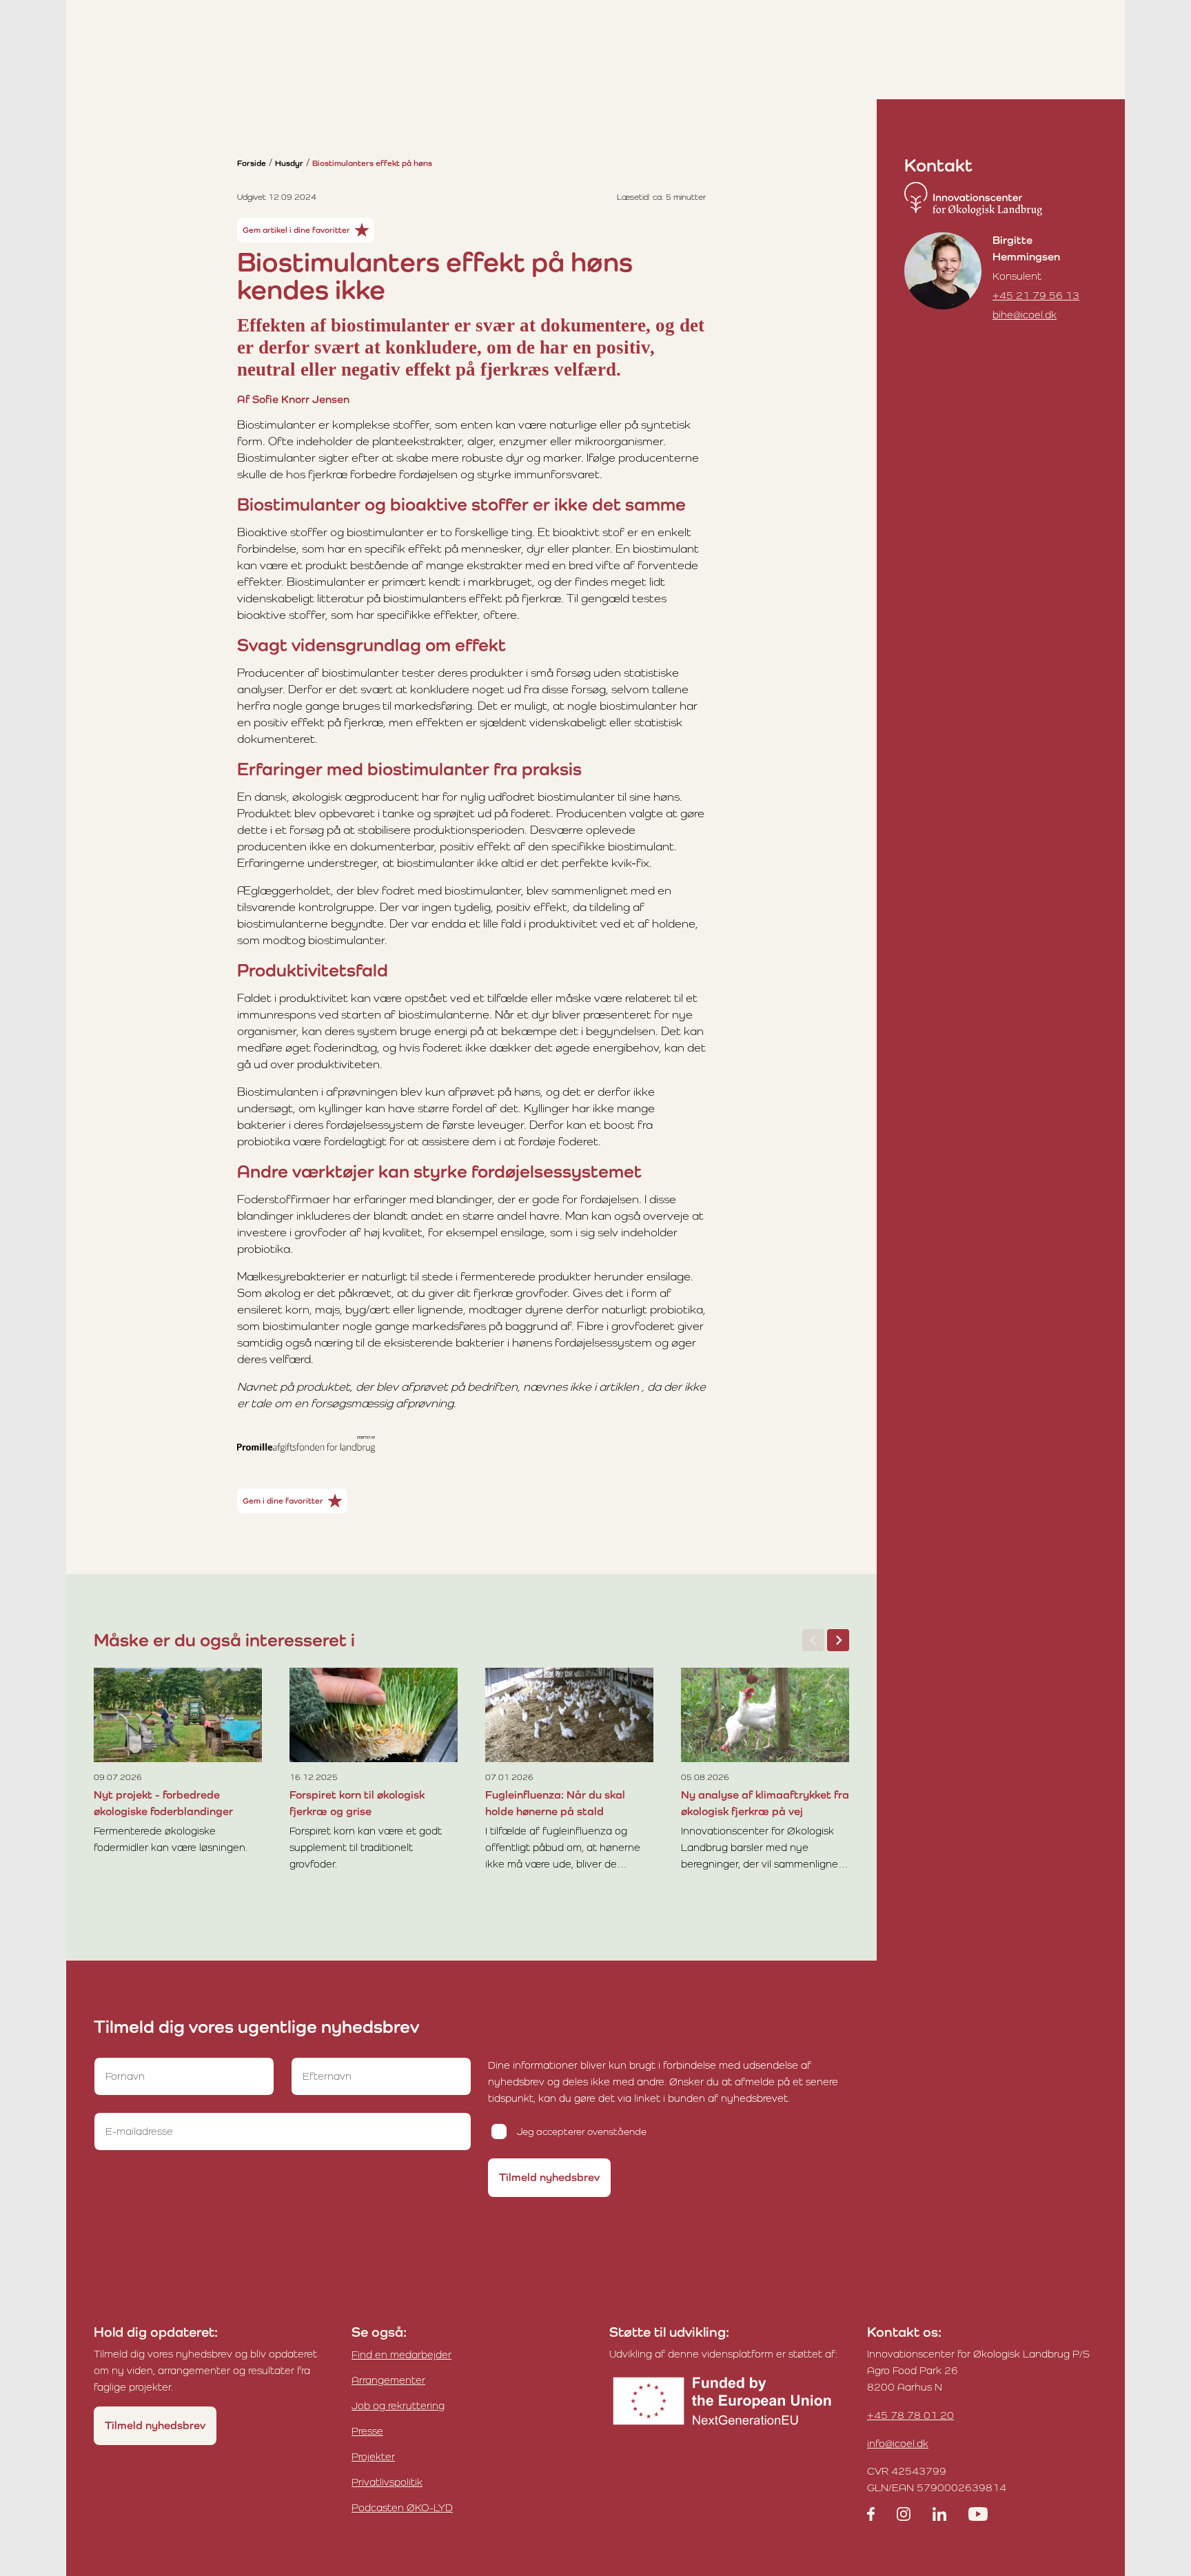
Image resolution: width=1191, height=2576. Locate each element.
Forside (252, 163)
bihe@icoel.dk (1025, 315)
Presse (367, 2431)
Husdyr (289, 163)
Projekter (373, 2456)
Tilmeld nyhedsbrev (549, 2177)
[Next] (838, 1640)
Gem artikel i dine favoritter (296, 230)
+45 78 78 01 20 (910, 2415)
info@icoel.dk (898, 2443)
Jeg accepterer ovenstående (582, 2132)
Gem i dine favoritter (283, 1501)
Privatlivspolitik (387, 2482)
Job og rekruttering (398, 2405)
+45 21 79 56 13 (1036, 295)
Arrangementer (388, 2380)
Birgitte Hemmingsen (1026, 248)
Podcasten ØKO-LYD (402, 2507)
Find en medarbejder (401, 2354)
